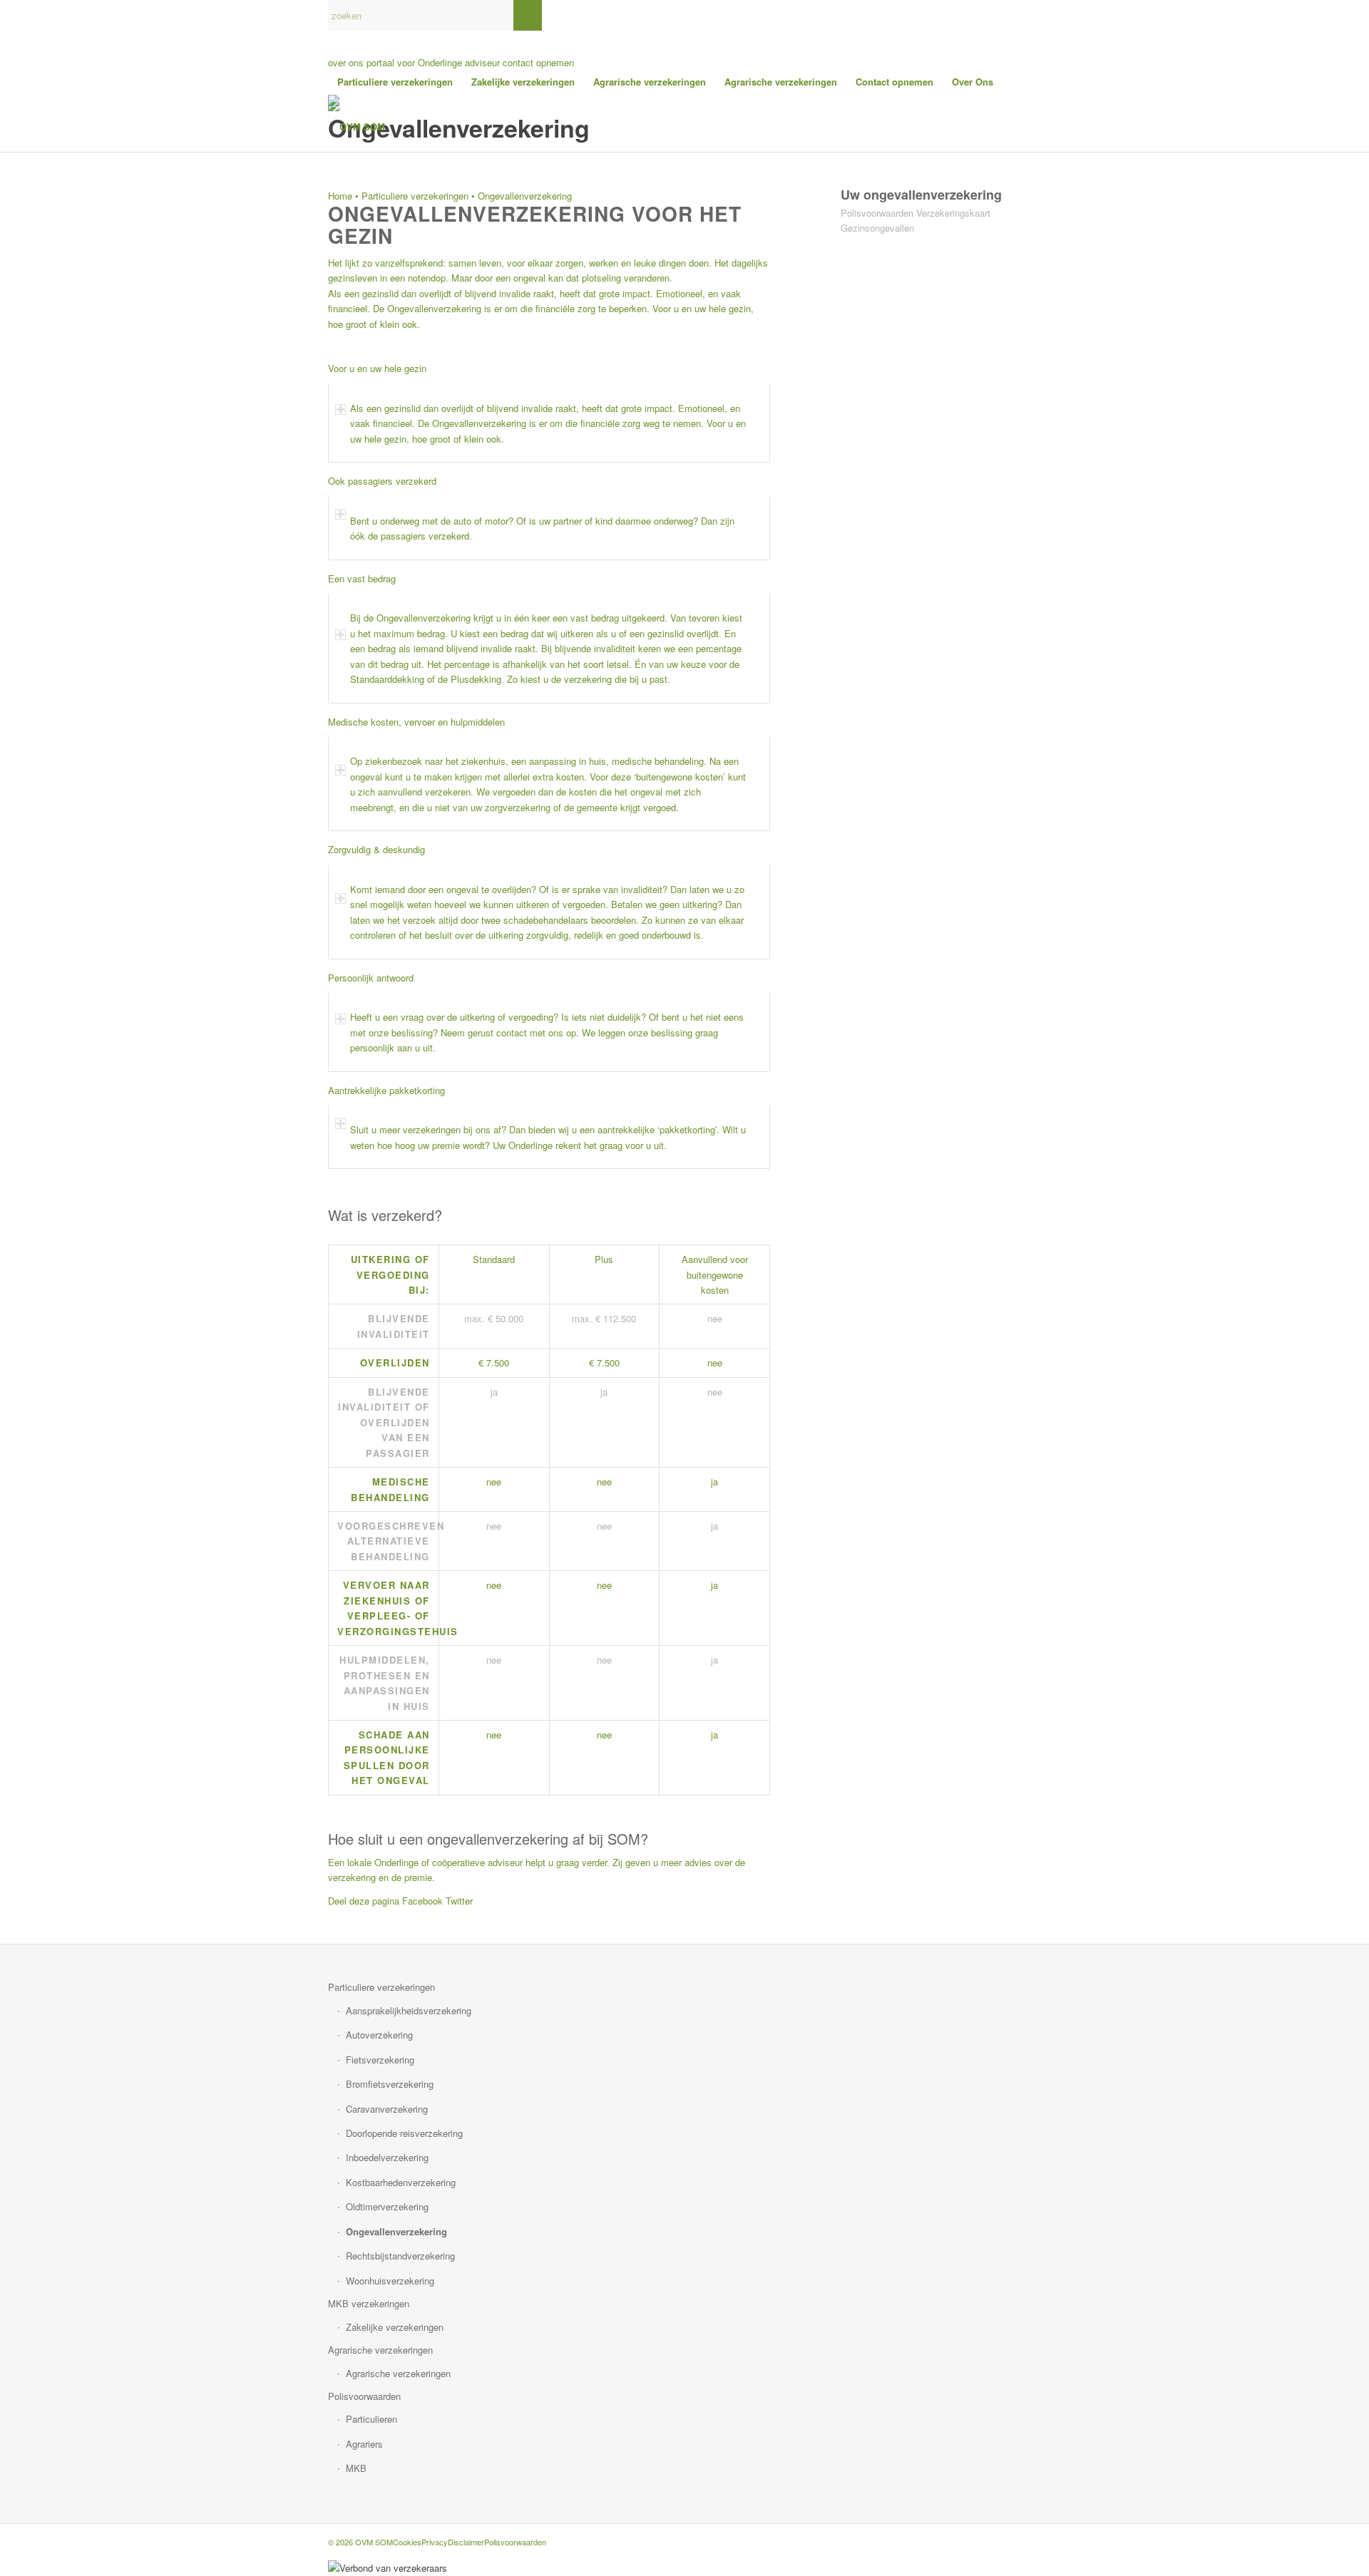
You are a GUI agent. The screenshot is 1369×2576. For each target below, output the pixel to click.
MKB (356, 2468)
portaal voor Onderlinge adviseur (433, 62)
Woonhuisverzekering (390, 2281)
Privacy (435, 2542)
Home (340, 196)
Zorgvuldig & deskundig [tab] (376, 849)
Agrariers (364, 2444)
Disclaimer (466, 2542)
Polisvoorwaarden (877, 213)
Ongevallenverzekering (396, 2231)
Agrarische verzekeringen (380, 2350)
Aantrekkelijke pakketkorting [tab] (386, 1090)
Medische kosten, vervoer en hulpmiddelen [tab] (416, 722)
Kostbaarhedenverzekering (401, 2182)
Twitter (459, 1901)
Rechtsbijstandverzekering (400, 2256)
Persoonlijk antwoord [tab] (371, 978)
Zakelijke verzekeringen (395, 2327)
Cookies (407, 2542)
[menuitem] (395, 82)
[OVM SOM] (357, 127)
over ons (346, 62)
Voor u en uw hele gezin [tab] (377, 368)
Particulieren (371, 2419)
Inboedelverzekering (387, 2157)
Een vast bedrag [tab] (362, 578)
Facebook (422, 1901)
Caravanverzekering (387, 2109)
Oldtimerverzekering (387, 2206)
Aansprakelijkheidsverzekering (409, 2010)
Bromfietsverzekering (390, 2084)
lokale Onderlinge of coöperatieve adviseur (435, 1862)
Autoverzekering (379, 2035)
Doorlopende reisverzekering (404, 2133)
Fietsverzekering (380, 2060)
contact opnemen (538, 62)
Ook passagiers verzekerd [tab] (382, 481)
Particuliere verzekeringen (415, 196)
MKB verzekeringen (369, 2303)
